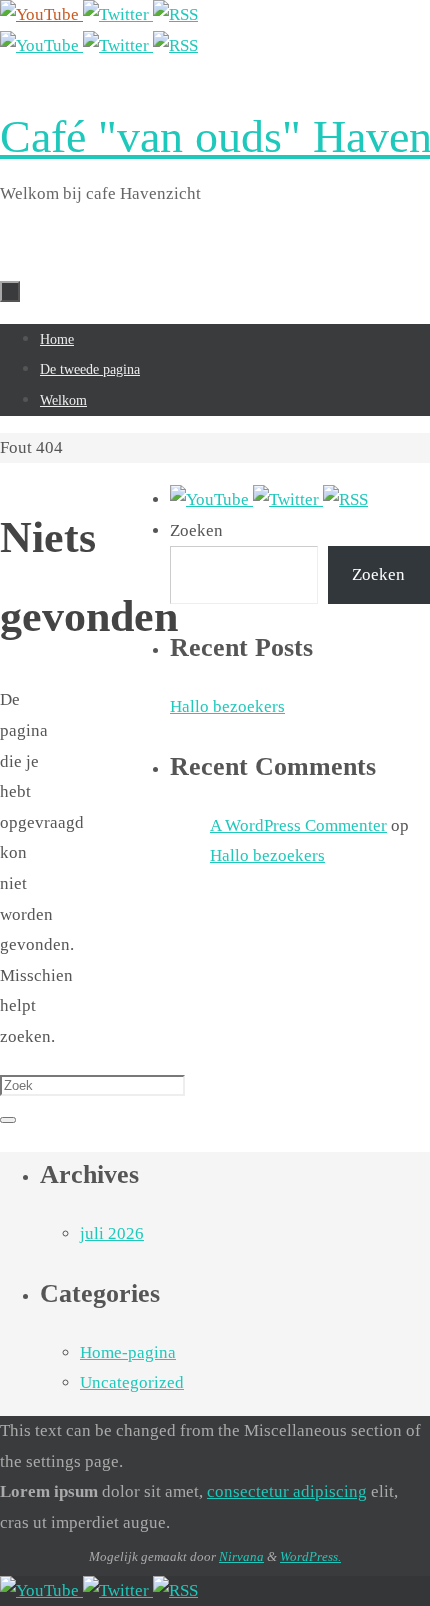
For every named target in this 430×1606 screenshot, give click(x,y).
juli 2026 (112, 1233)
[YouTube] (41, 14)
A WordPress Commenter (298, 825)
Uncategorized (132, 1382)
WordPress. (310, 1556)
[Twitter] (118, 14)
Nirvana (241, 1556)
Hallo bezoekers (227, 706)
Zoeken (196, 530)
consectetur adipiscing (287, 1491)
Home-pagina (128, 1352)
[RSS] (175, 14)
